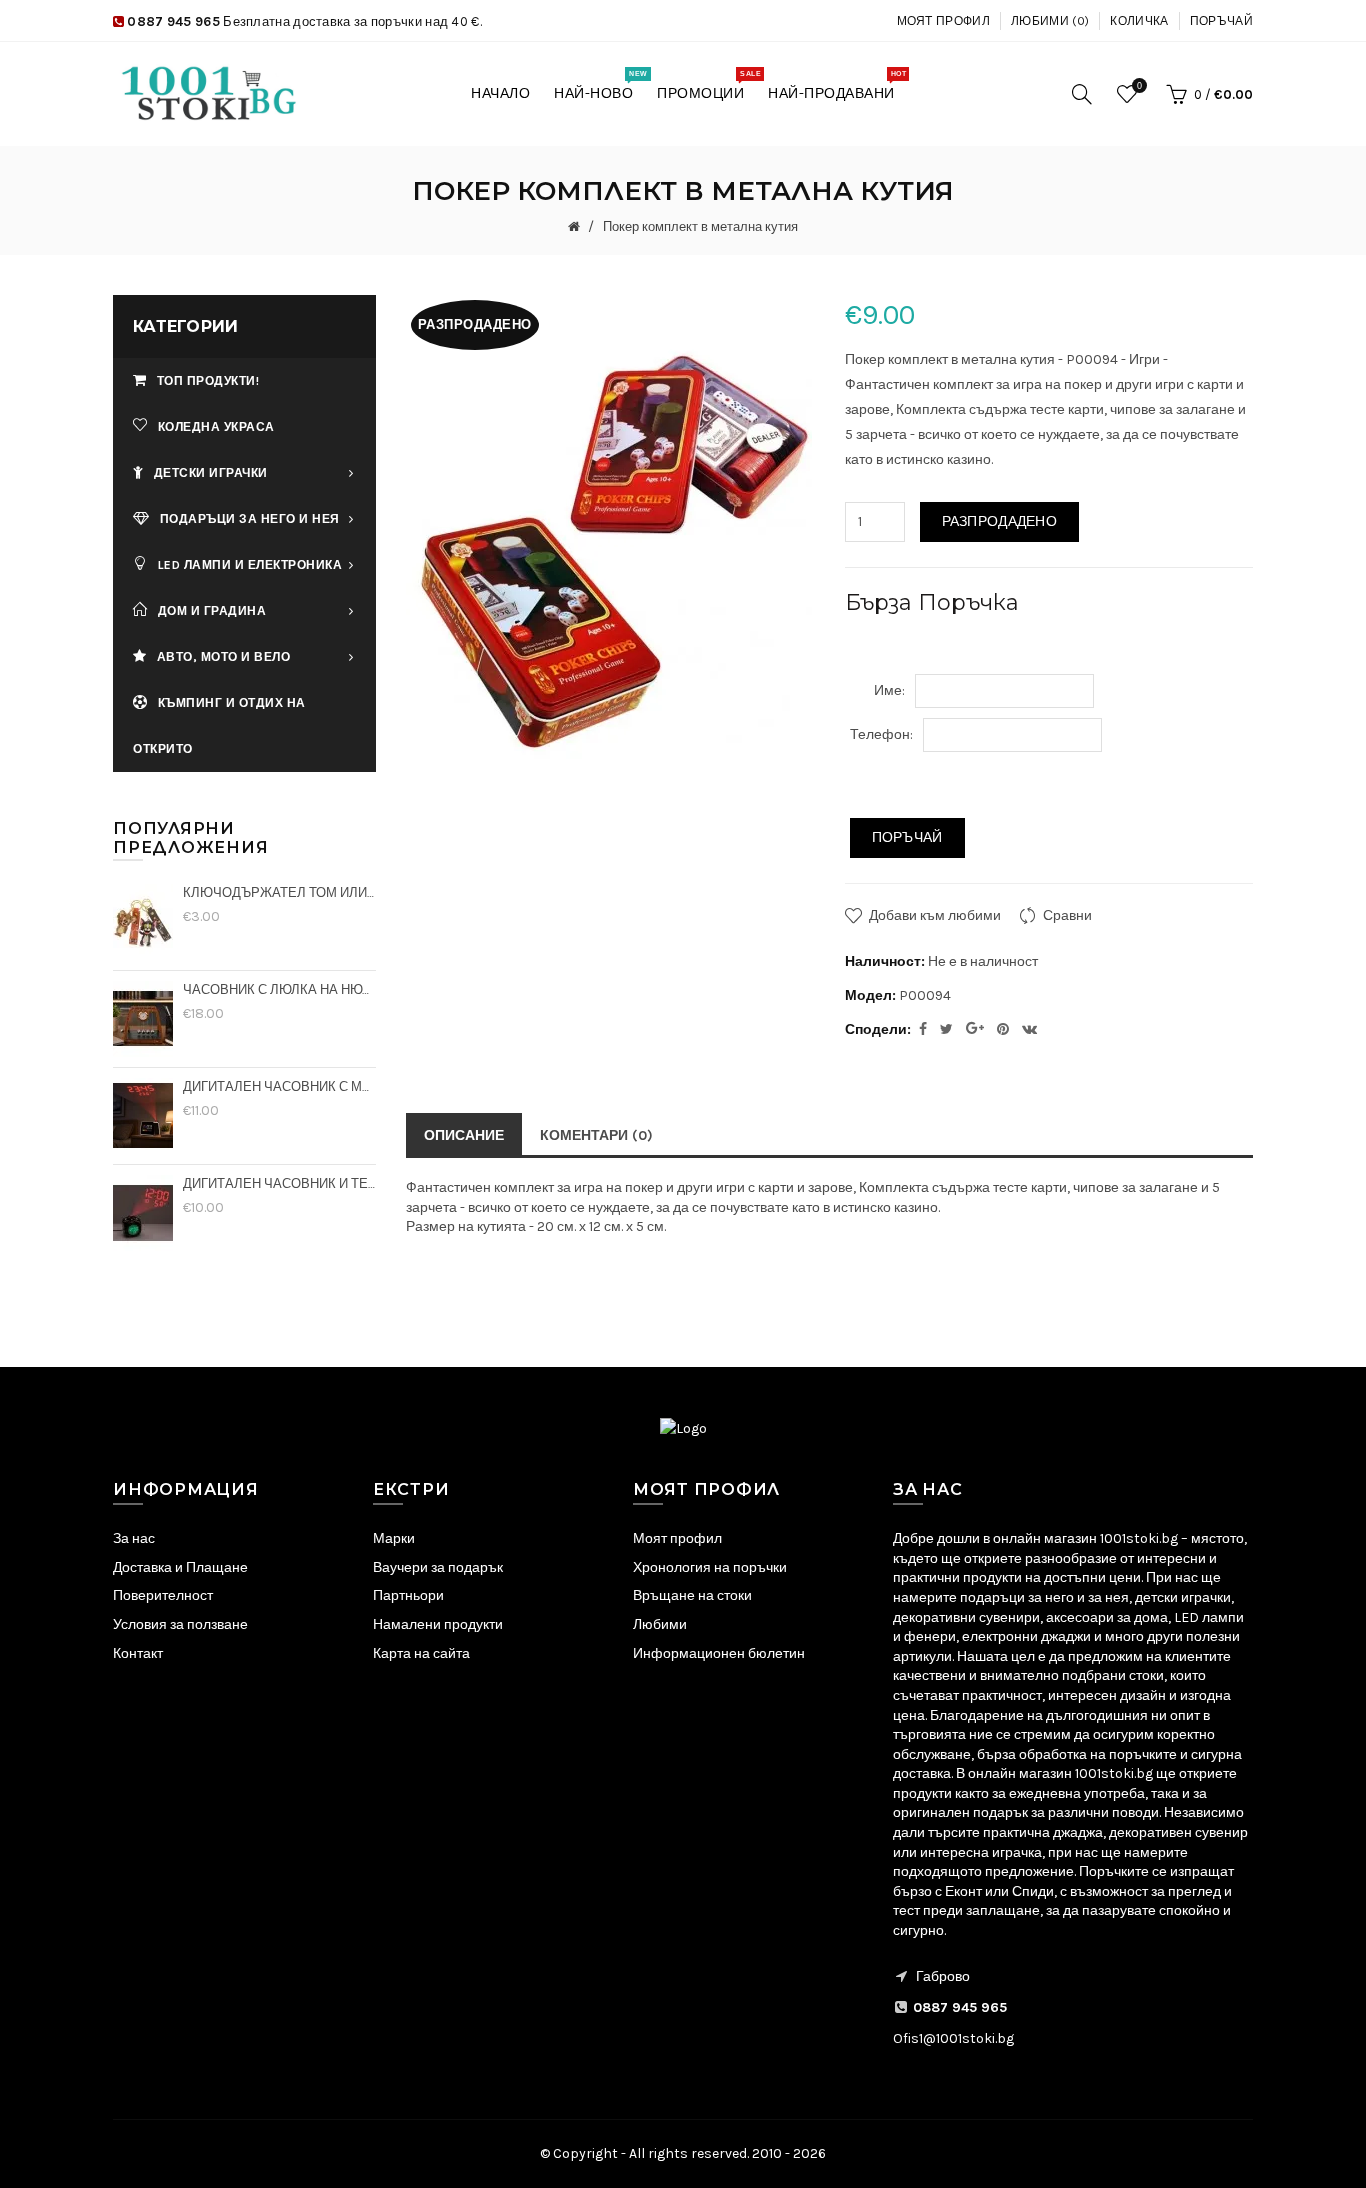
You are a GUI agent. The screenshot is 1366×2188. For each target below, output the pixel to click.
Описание (464, 1135)
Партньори (408, 1595)
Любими (660, 1624)
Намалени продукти (438, 1624)
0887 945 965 (173, 21)
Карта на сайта (421, 1653)
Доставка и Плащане (180, 1567)
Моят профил (943, 21)
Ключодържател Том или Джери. (279, 892)
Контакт (138, 1653)
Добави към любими (935, 915)
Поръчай (1221, 21)
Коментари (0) (596, 1135)
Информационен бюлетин (719, 1653)
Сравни (1067, 915)
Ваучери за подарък (438, 1567)
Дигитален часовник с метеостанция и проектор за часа (279, 1086)
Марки (394, 1538)
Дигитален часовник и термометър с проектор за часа (279, 1183)
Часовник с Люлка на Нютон (279, 989)
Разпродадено (1000, 521)
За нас (134, 1538)
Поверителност (163, 1595)
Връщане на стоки (692, 1595)
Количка (1139, 21)
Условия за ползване (180, 1624)
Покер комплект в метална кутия (699, 226)
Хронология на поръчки (710, 1567)
